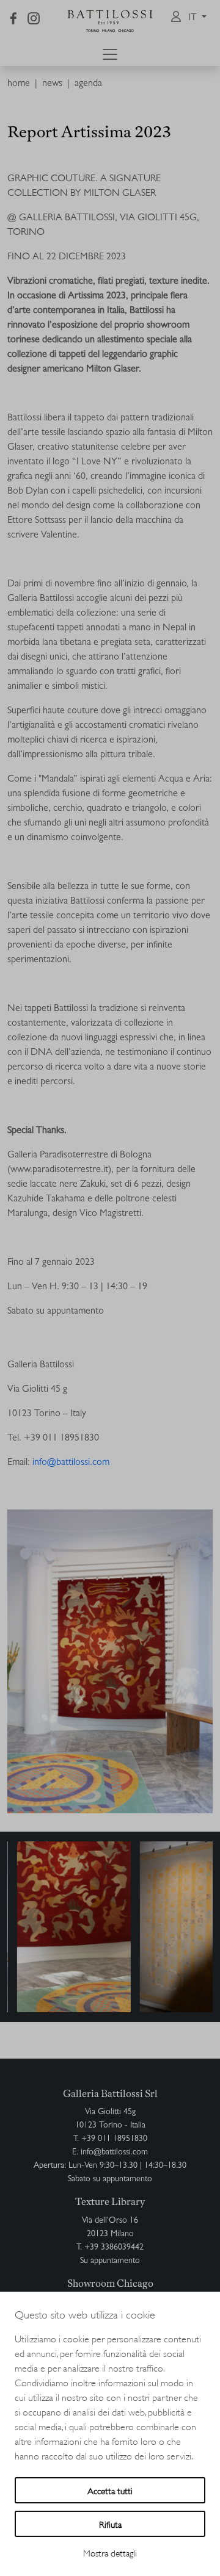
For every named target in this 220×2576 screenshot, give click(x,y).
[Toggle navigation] (110, 54)
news (52, 84)
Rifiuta (110, 2524)
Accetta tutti (110, 2490)
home (19, 84)
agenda (88, 84)
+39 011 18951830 (114, 2139)
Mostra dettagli (110, 2553)
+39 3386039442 (114, 2248)
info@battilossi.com (114, 2153)
